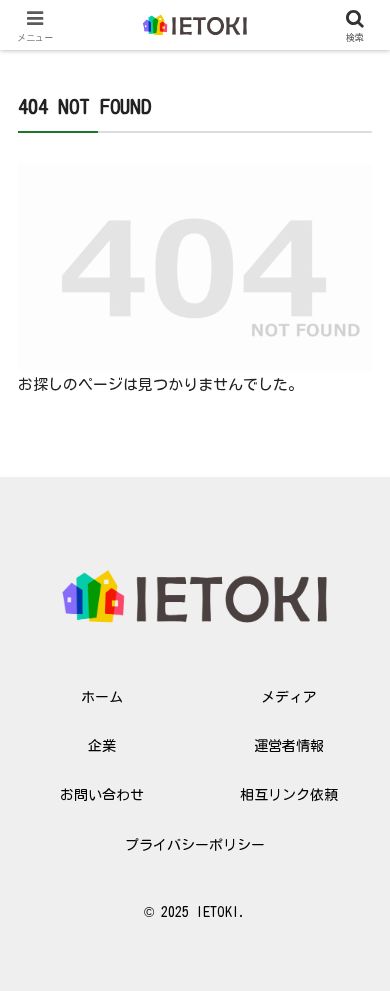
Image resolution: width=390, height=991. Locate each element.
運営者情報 (289, 746)
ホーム (102, 697)
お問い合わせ (102, 795)
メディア (289, 697)
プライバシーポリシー (195, 845)
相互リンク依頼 (289, 795)
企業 (102, 746)
